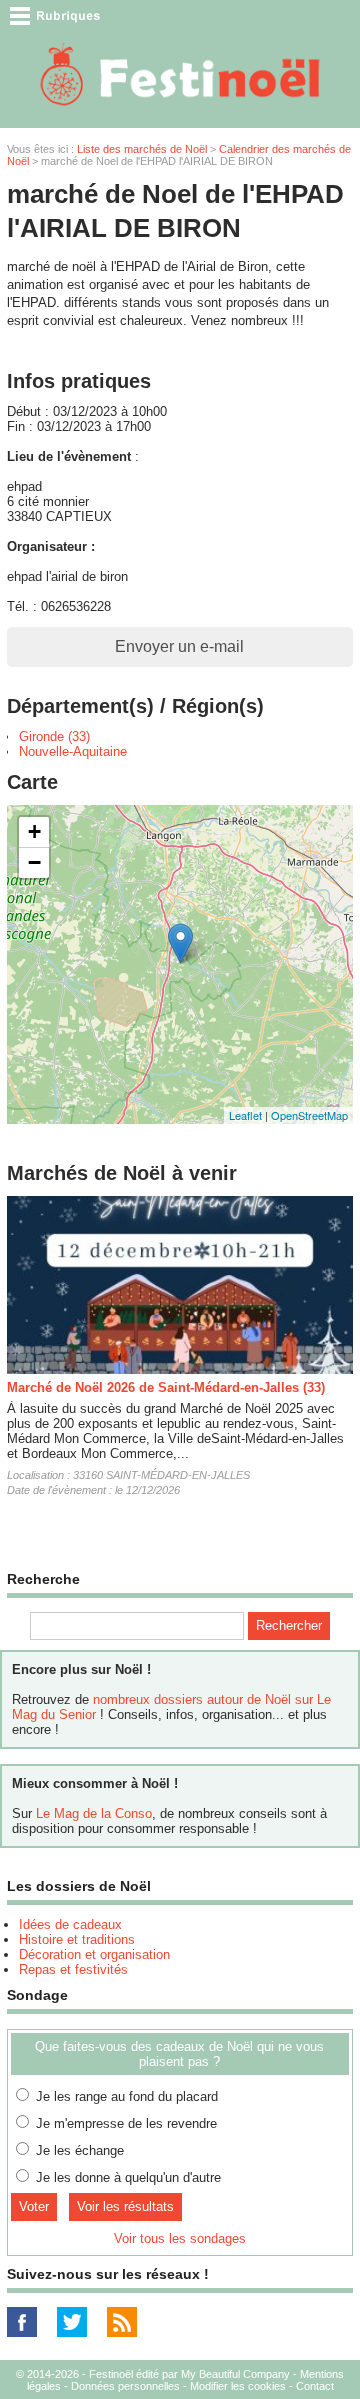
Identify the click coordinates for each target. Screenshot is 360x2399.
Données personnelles (125, 2386)
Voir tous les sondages (180, 2238)
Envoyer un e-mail (179, 646)
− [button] (34, 862)
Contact (315, 2386)
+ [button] (34, 831)
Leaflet (245, 1115)
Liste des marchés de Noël (142, 149)
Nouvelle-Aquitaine (73, 751)
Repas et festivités (73, 1969)
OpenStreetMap (309, 1115)
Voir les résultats (125, 2206)
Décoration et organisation (94, 1954)
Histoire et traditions (77, 1939)
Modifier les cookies (238, 2386)
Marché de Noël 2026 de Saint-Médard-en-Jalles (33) (166, 1387)
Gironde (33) (54, 736)
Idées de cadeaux (70, 1924)
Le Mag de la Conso (94, 1813)
